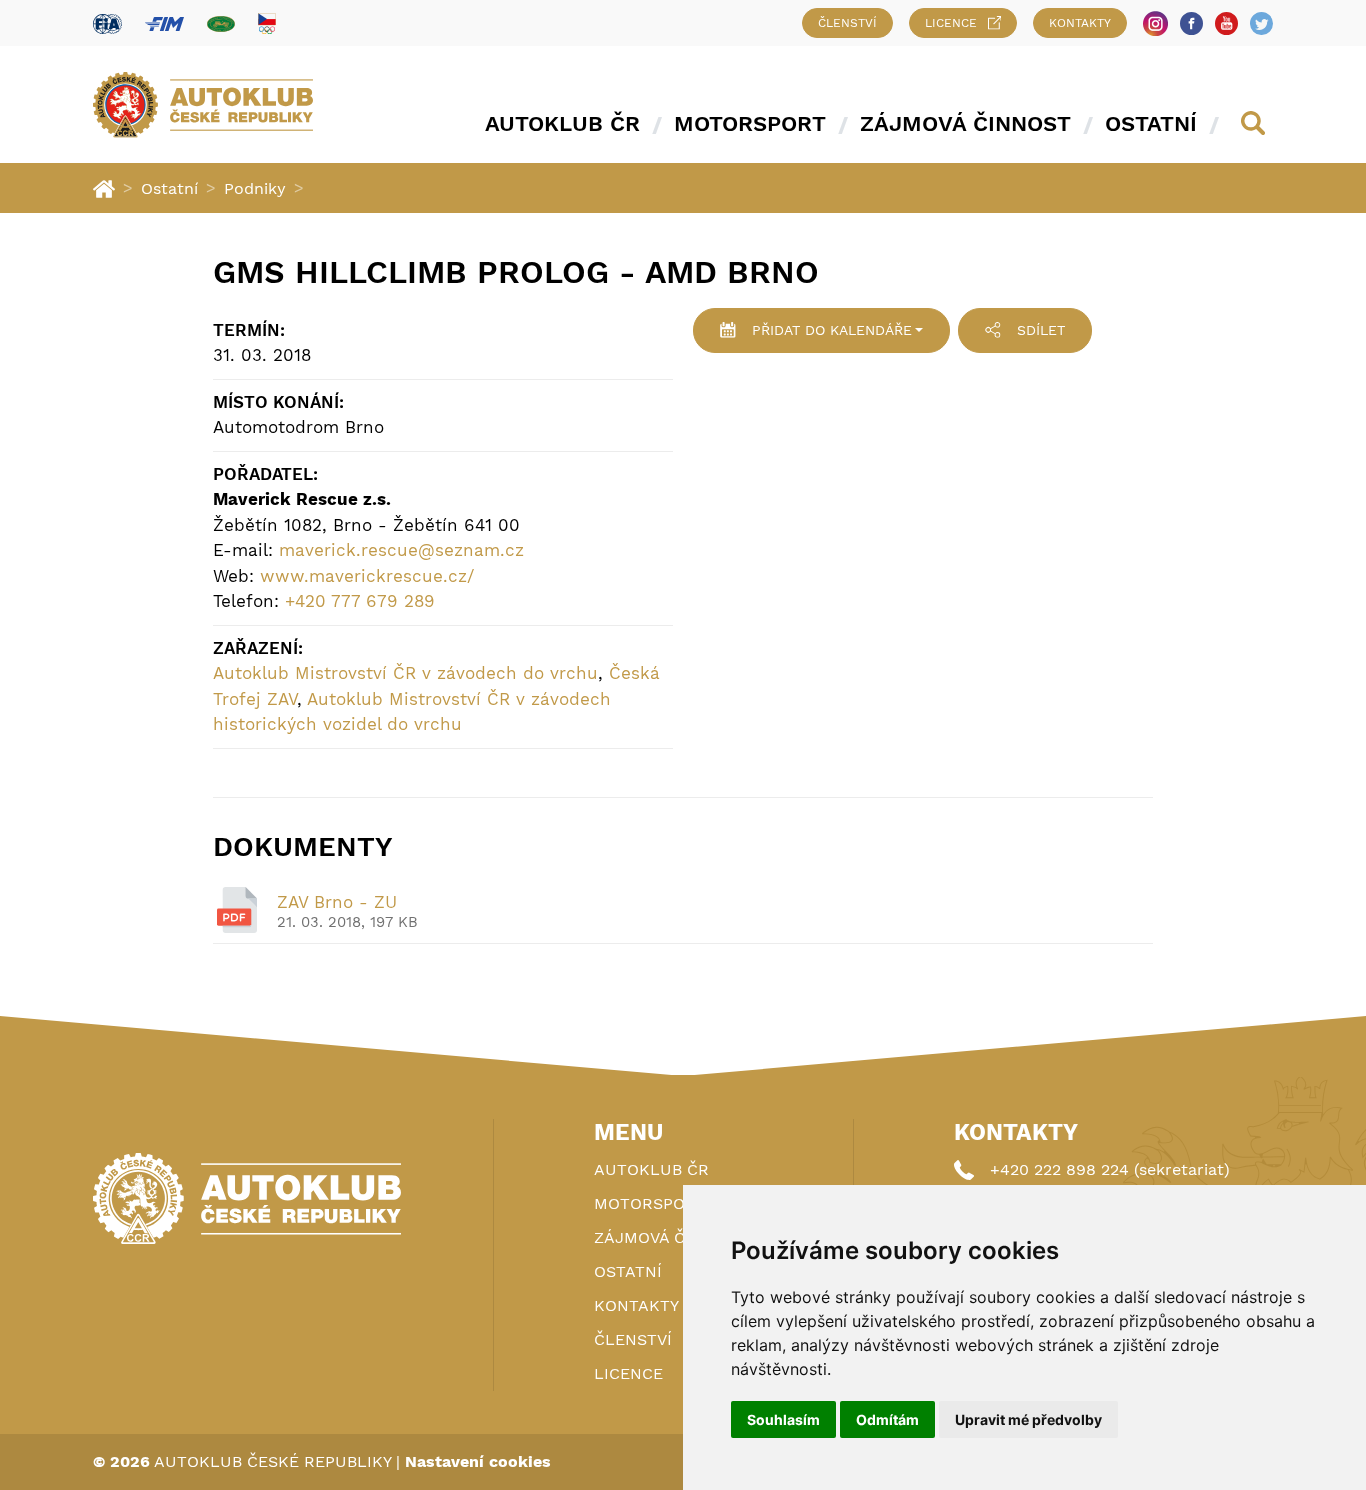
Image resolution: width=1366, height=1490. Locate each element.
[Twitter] (1261, 23)
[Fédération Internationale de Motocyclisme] (164, 23)
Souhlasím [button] (783, 1419)
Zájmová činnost (965, 123)
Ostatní (1151, 123)
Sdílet (1041, 330)
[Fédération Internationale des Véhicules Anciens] (221, 23)
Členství (847, 23)
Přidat (832, 330)
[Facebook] (1191, 23)
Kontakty (1080, 23)
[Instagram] (1155, 23)
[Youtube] (1226, 23)
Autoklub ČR (562, 123)
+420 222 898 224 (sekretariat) (1110, 1169)
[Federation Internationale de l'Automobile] (107, 23)
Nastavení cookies (478, 1461)
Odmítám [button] (887, 1419)
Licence (951, 23)
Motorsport (750, 123)
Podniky (255, 188)
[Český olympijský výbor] (267, 23)
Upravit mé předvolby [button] (1028, 1419)
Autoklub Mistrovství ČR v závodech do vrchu (405, 673)
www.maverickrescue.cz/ (367, 576)
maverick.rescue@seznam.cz (401, 550)
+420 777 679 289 (360, 601)
